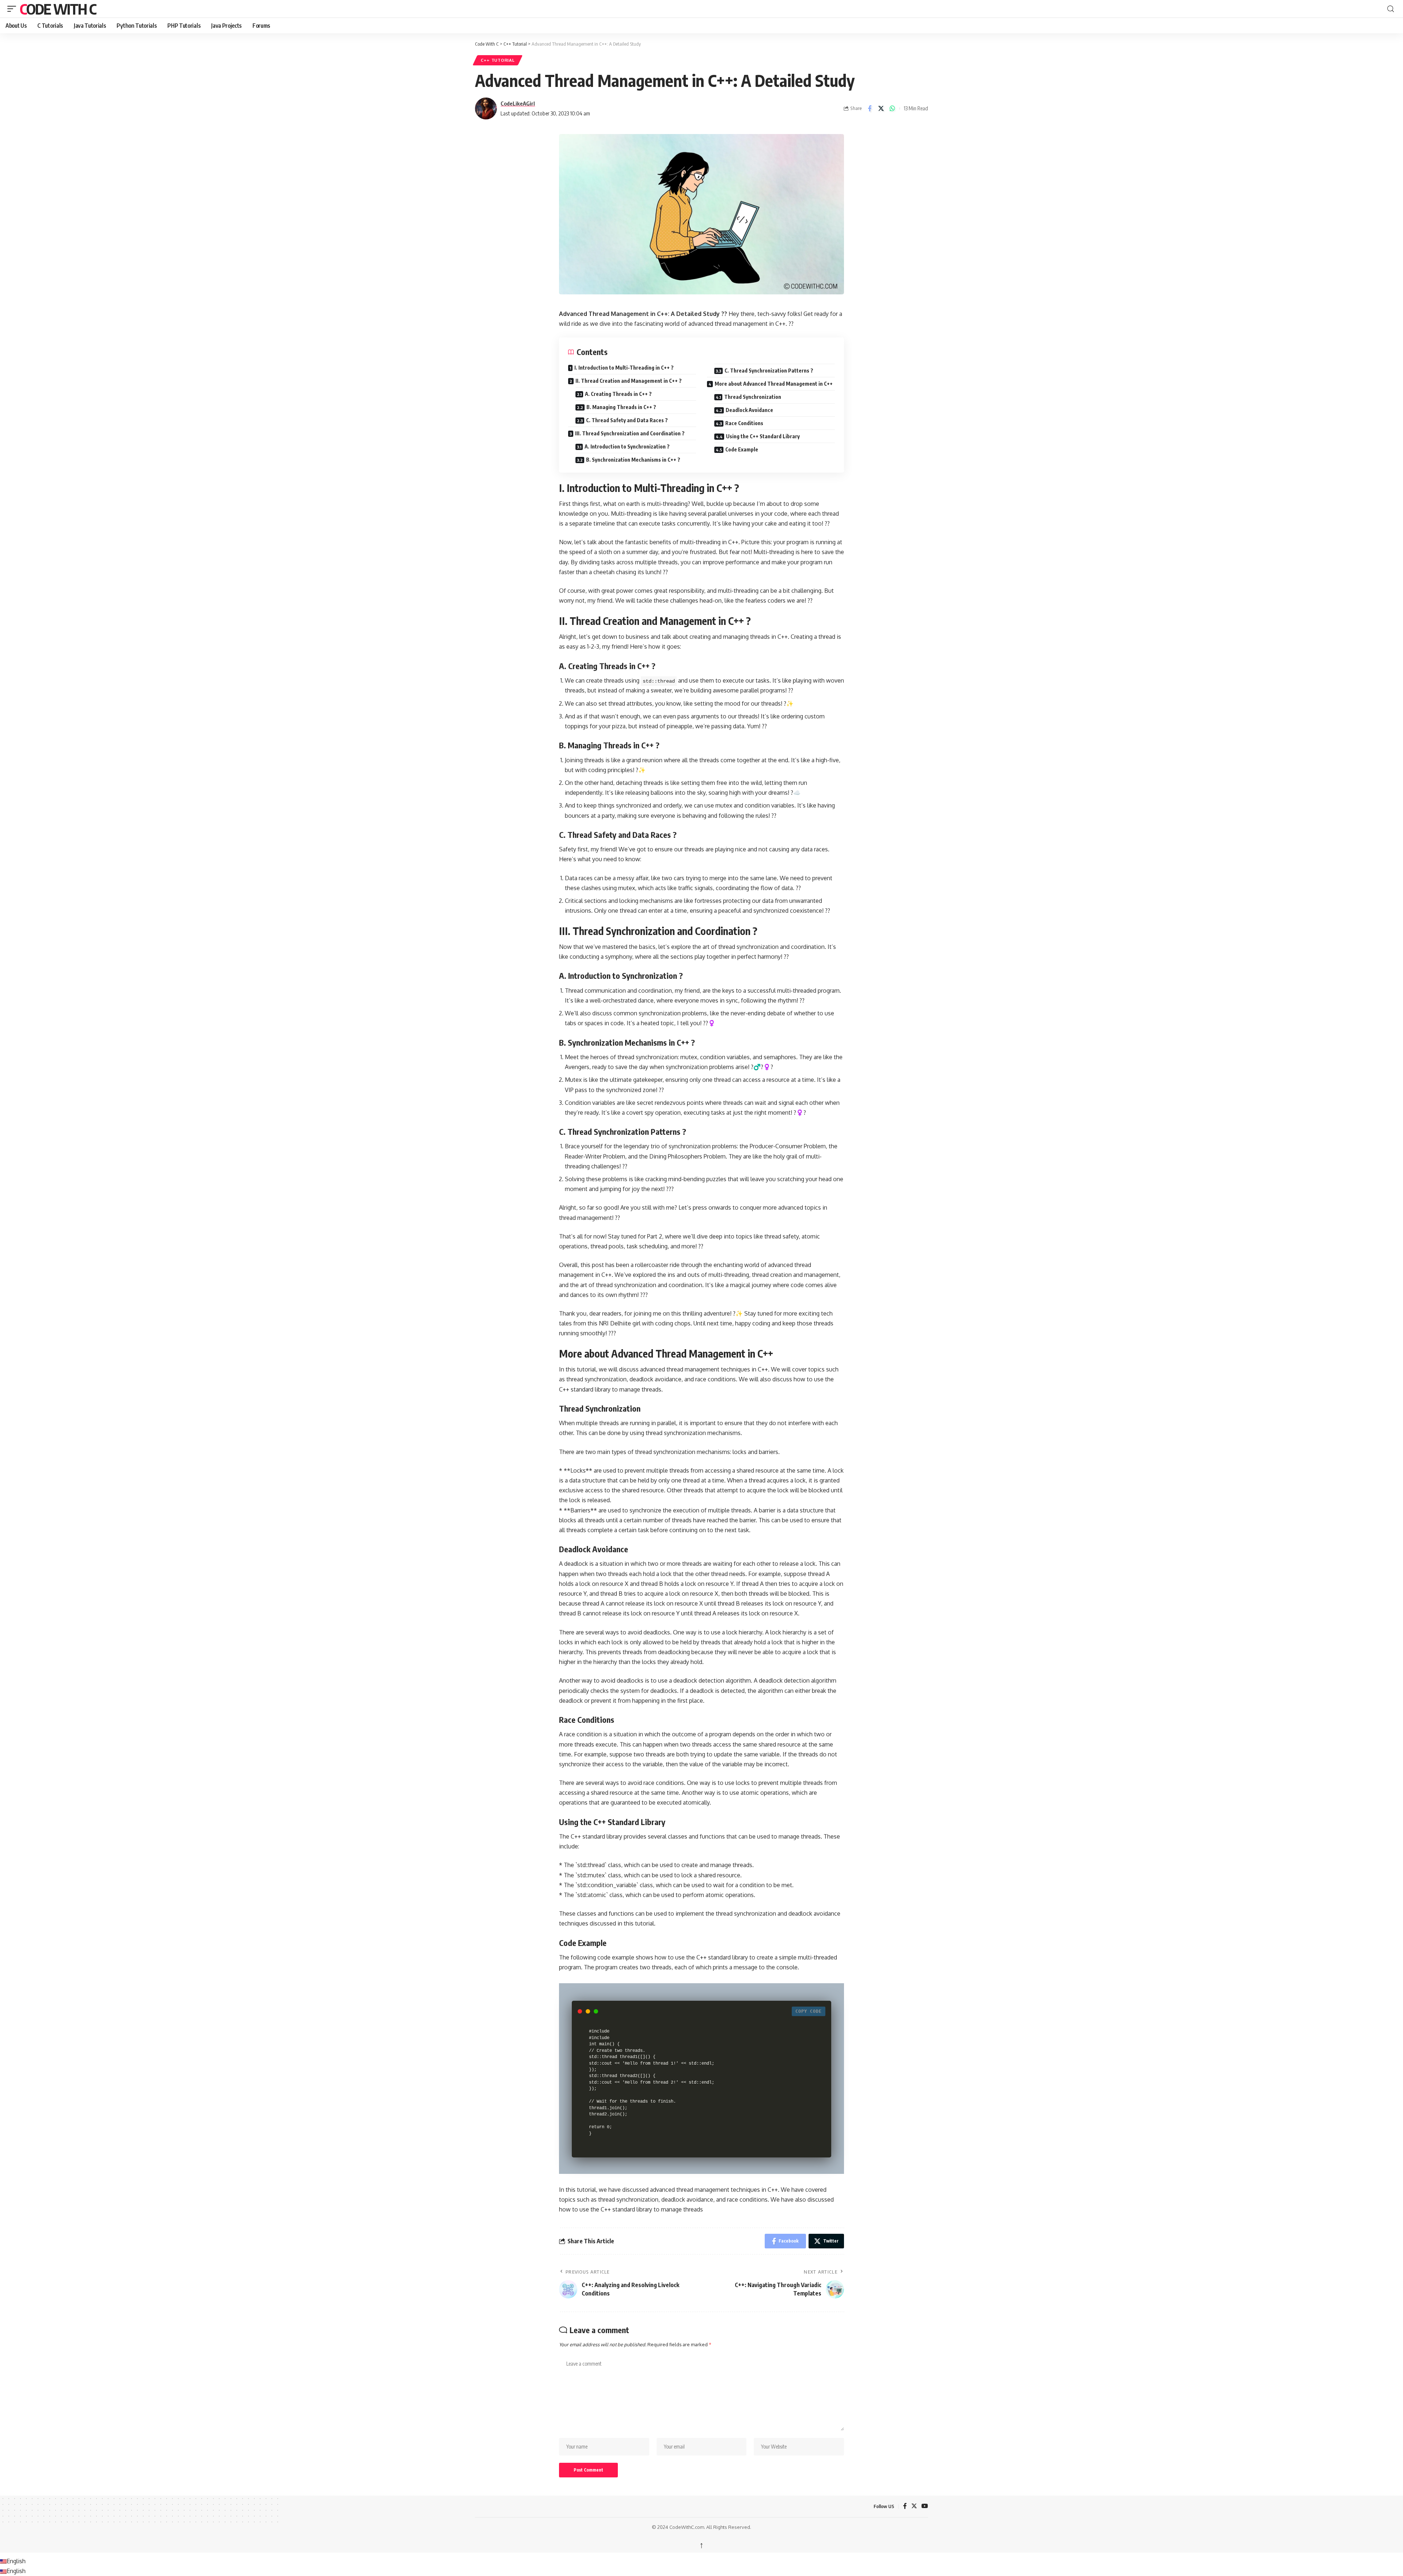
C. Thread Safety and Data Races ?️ (627, 420)
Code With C (58, 9)
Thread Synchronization (753, 397)
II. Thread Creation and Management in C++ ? (629, 381)
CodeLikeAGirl (518, 103)
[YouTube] (925, 2506)
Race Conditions (744, 423)
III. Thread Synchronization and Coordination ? (630, 433)
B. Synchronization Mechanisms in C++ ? (633, 460)
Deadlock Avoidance (749, 410)
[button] (14, 9)
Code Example (742, 449)
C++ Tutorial (498, 60)
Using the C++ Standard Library (763, 436)
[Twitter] (914, 2506)
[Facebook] (905, 2506)
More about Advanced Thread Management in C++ (774, 384)
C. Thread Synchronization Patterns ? (769, 371)
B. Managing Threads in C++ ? (621, 407)
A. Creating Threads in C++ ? (618, 394)
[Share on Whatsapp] (892, 108)
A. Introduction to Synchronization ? (627, 446)
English (16, 2561)
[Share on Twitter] (881, 108)
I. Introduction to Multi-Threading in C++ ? (624, 368)
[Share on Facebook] (870, 108)
